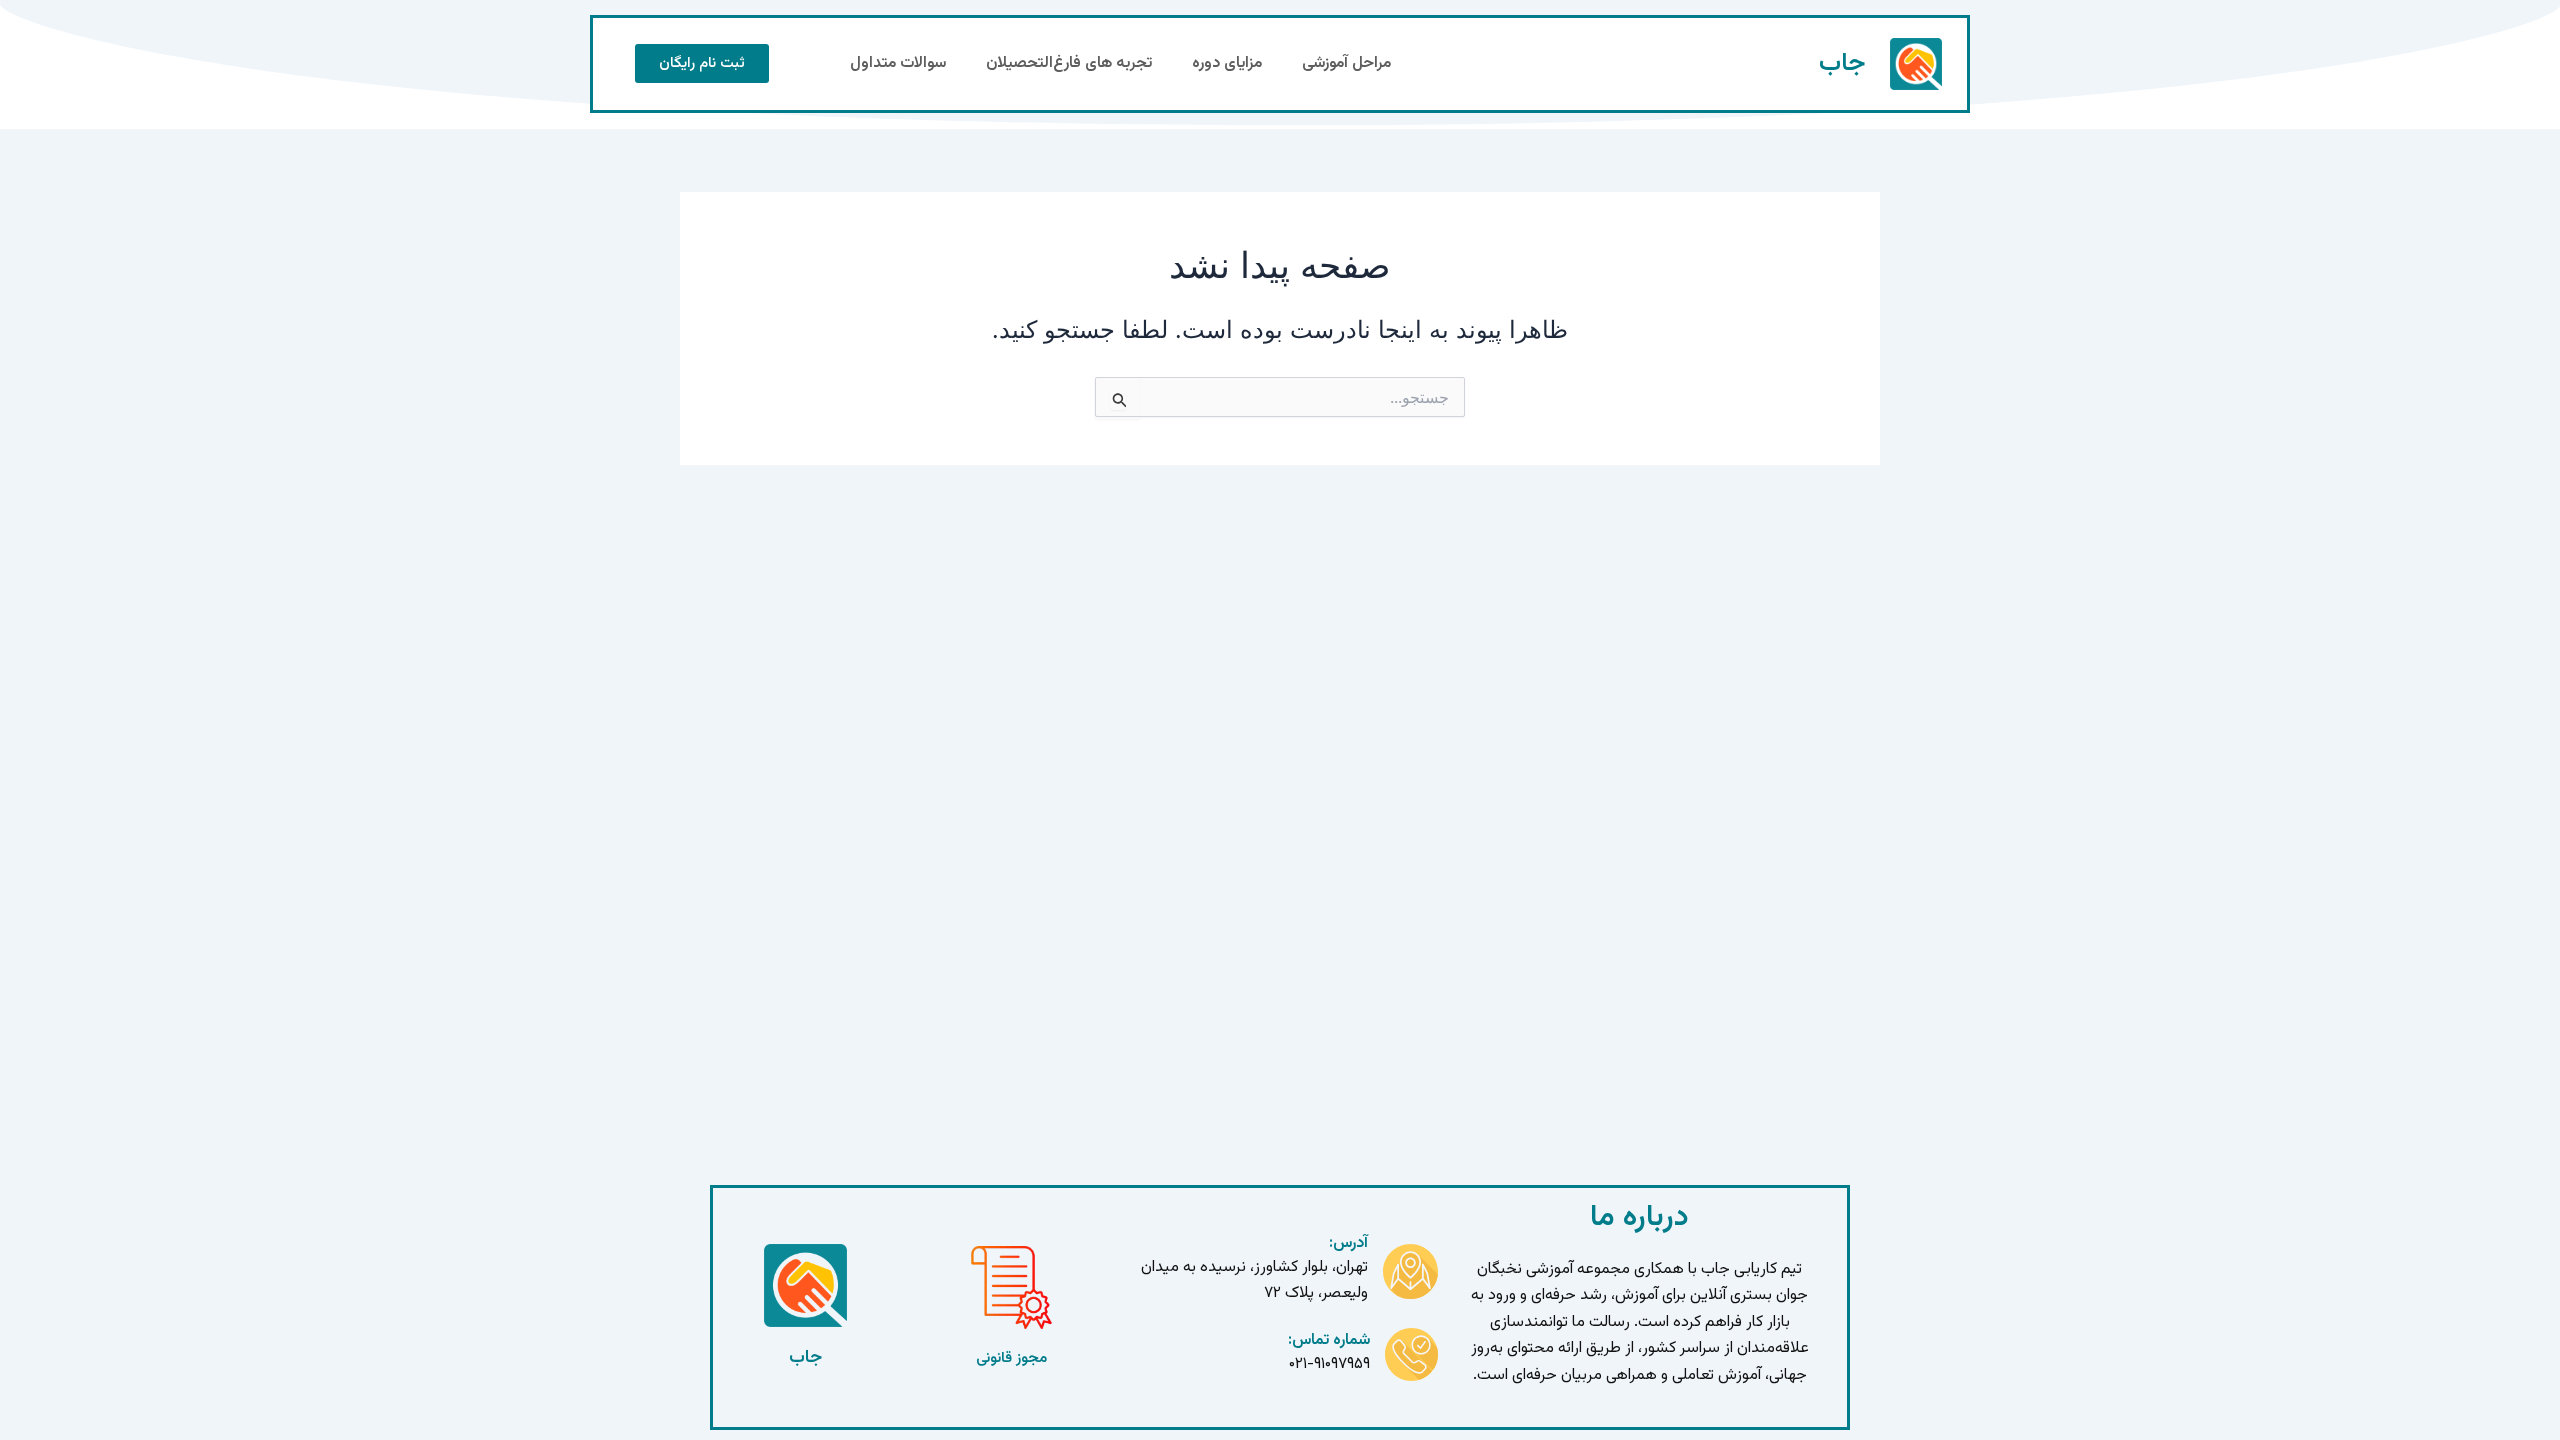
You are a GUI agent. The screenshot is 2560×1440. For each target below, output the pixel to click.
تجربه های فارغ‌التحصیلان (1069, 63)
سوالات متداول (898, 63)
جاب (1842, 63)
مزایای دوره (1227, 63)
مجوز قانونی (1011, 1358)
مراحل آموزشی (1346, 63)
